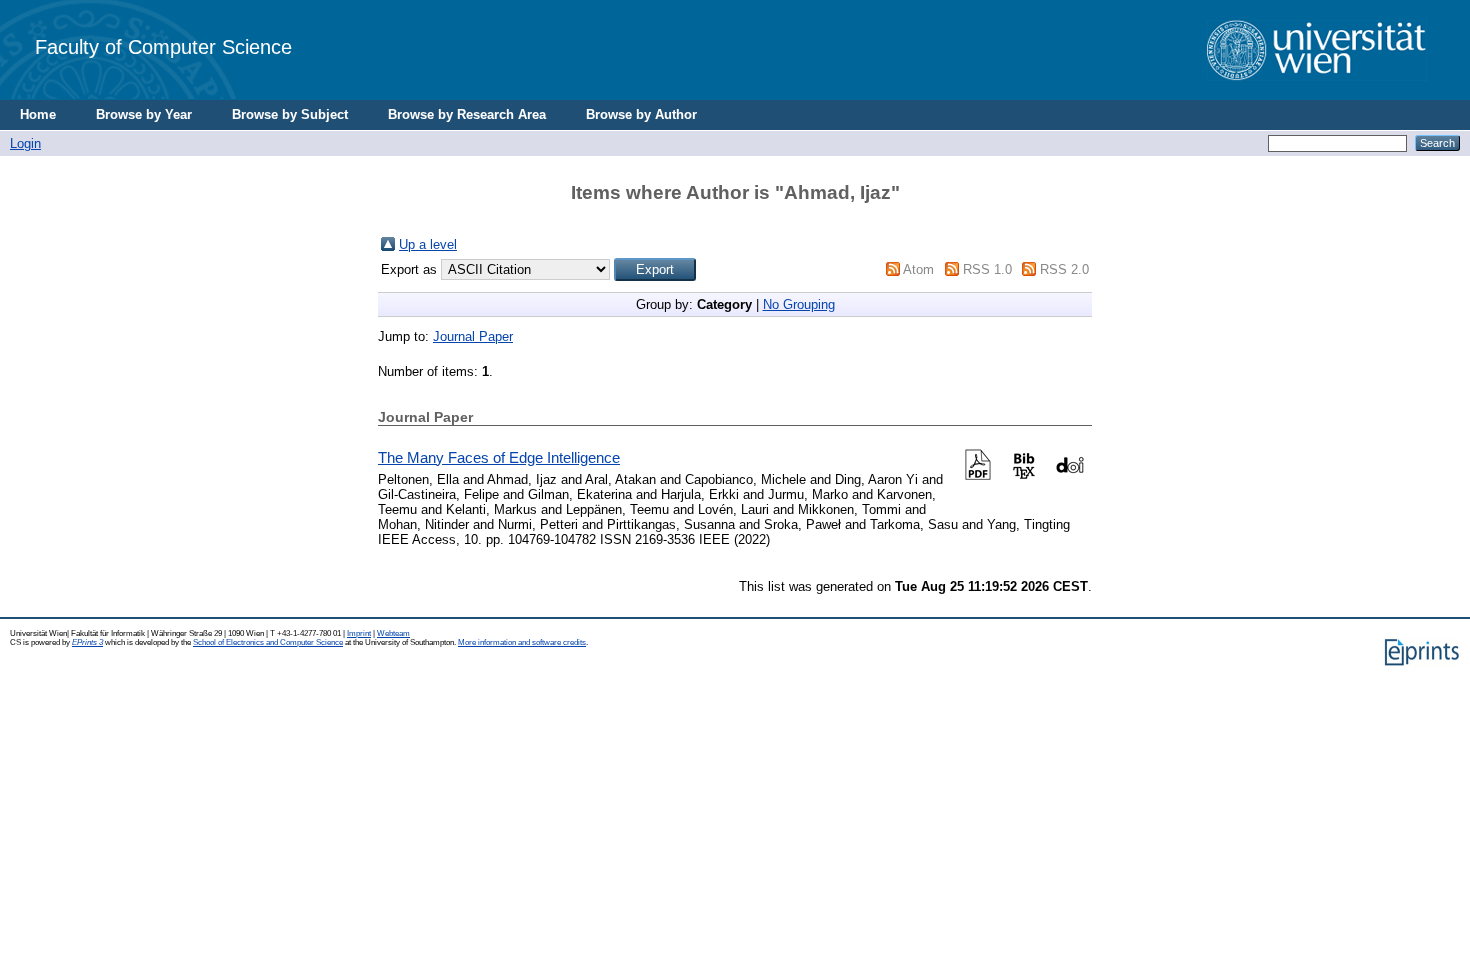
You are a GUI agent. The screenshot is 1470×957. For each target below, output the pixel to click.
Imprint (359, 633)
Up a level (428, 244)
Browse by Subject (290, 114)
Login (25, 143)
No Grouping (799, 304)
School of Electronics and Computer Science (268, 642)
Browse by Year (144, 114)
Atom (918, 269)
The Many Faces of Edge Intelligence (499, 457)
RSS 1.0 (987, 269)
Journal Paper (473, 336)
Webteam (393, 633)
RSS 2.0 (1064, 269)
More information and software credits (522, 642)
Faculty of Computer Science (163, 46)
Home (38, 114)
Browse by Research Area (467, 114)
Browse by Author (641, 114)
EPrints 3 (87, 642)
